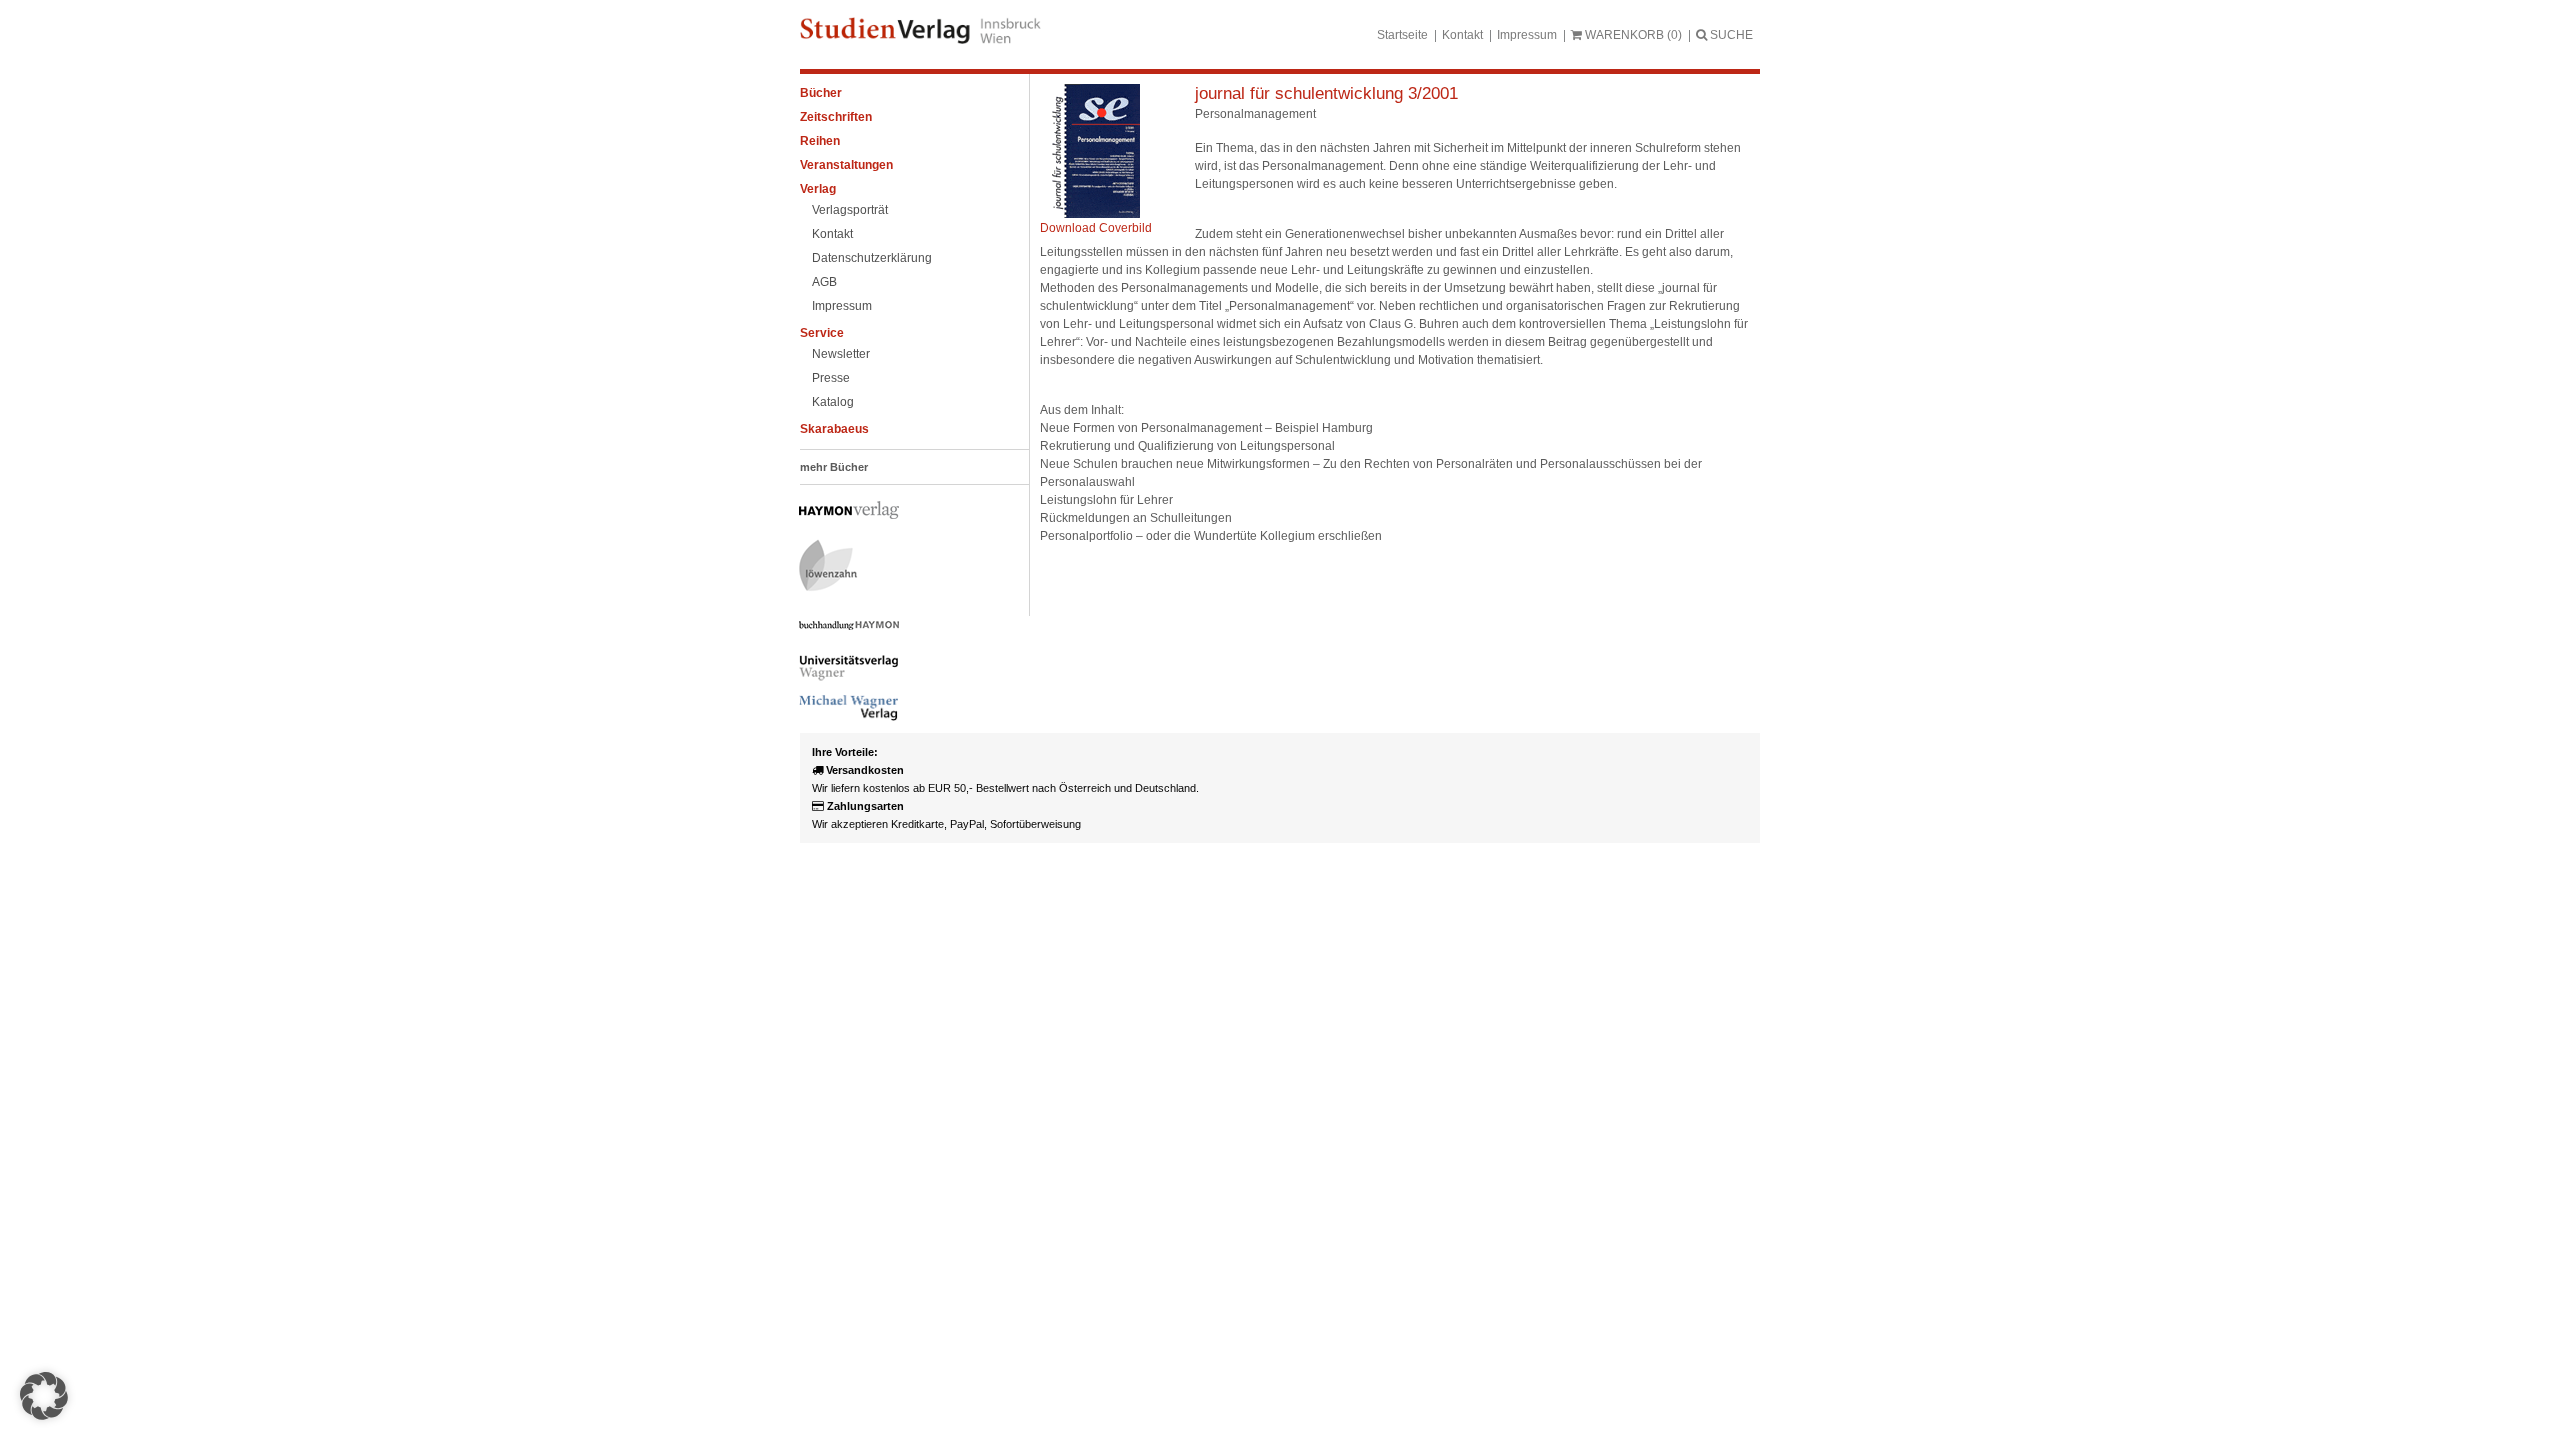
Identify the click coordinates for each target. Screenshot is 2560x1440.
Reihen (820, 141)
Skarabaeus (834, 429)
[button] (44, 1396)
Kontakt (1462, 35)
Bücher (821, 93)
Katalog (833, 402)
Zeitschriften (836, 117)
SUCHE (1730, 35)
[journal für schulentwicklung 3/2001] (1090, 214)
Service (822, 333)
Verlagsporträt (850, 210)
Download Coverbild (1096, 228)
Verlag (818, 189)
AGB (824, 282)
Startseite (1402, 35)
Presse (831, 378)
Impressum (1527, 35)
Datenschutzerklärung (872, 258)
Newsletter (841, 354)
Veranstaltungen (846, 165)
